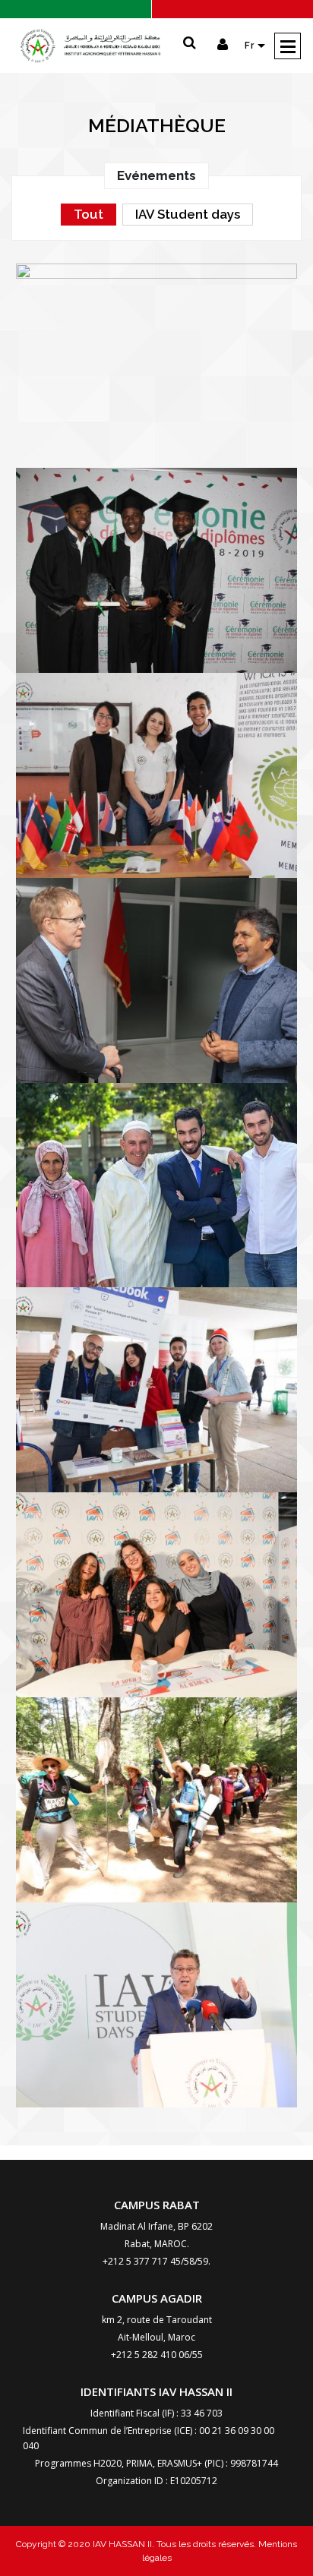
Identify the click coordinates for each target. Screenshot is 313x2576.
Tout (89, 214)
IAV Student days (188, 214)
